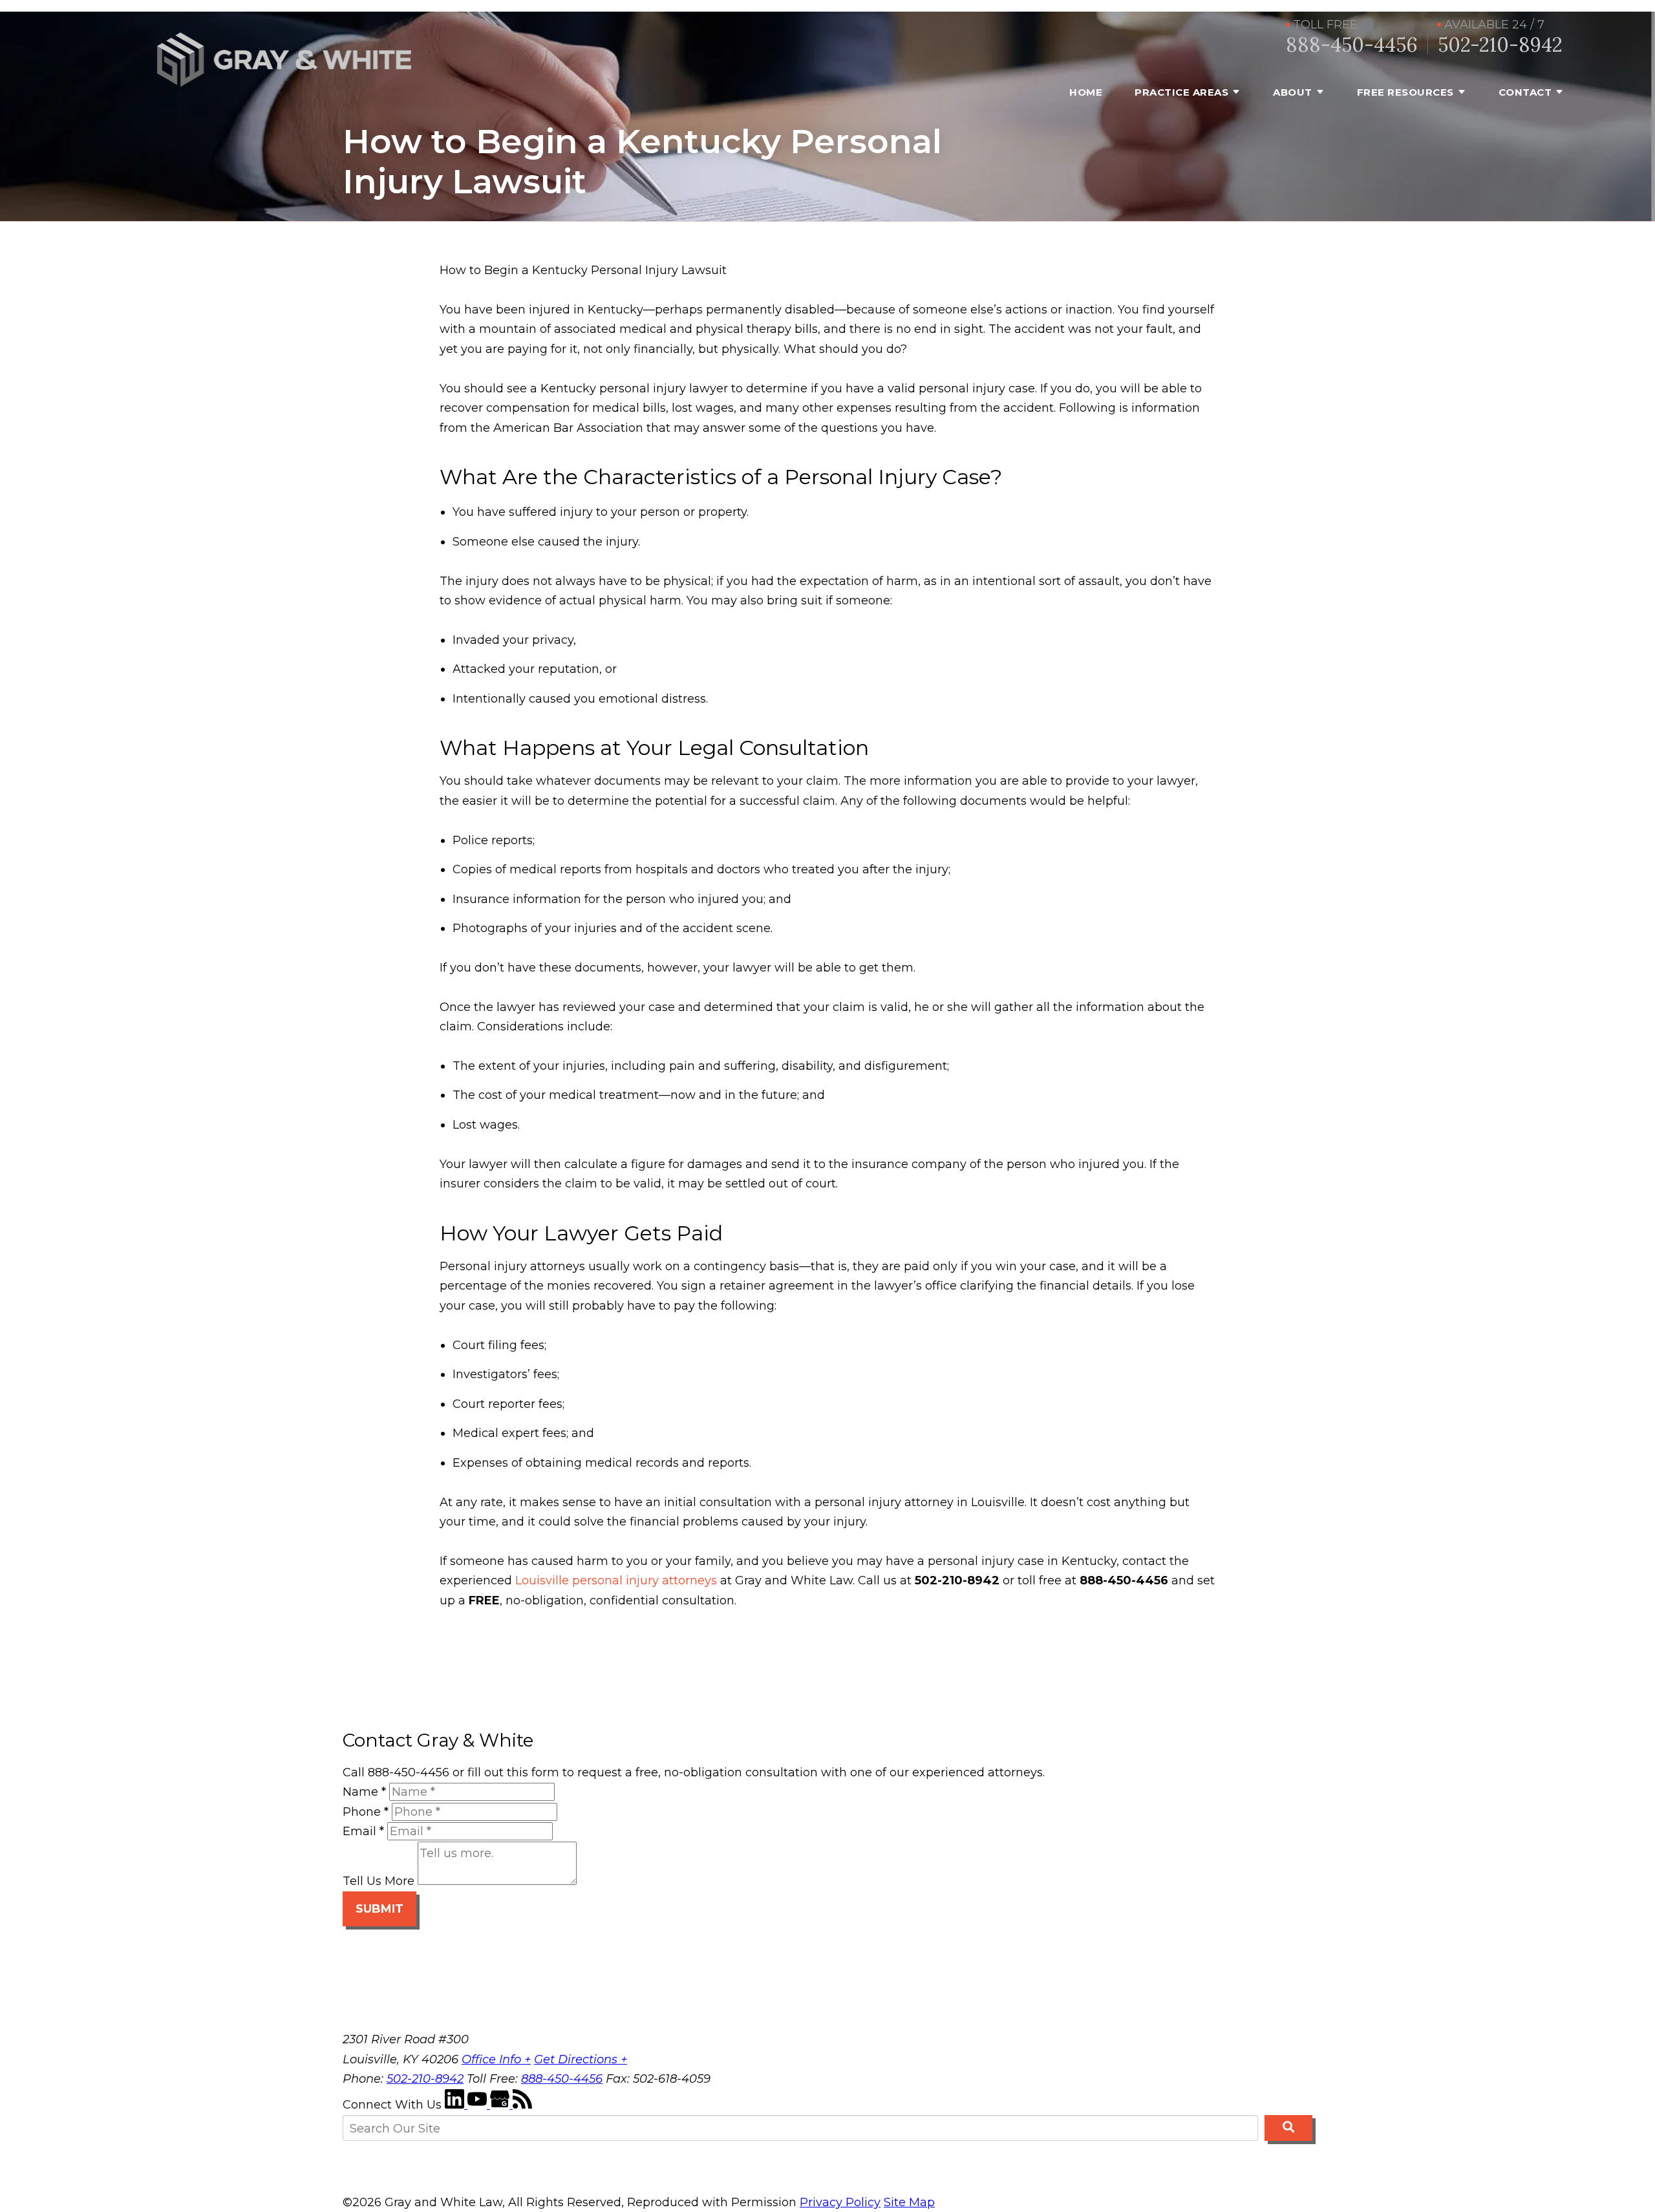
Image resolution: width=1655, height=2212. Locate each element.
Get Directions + (581, 2059)
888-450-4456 (1352, 45)
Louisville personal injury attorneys (616, 1580)
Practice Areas (1181, 92)
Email (363, 1831)
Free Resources (1405, 92)
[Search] (1288, 2128)
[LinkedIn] (456, 2105)
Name (364, 1792)
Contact (1525, 92)
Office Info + (496, 2059)
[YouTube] (479, 2105)
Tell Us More (379, 1881)
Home (1086, 92)
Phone (366, 1812)
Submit (379, 1909)
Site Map (909, 2202)
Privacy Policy (840, 2202)
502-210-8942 (1500, 45)
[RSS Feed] (522, 2105)
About (1293, 92)
